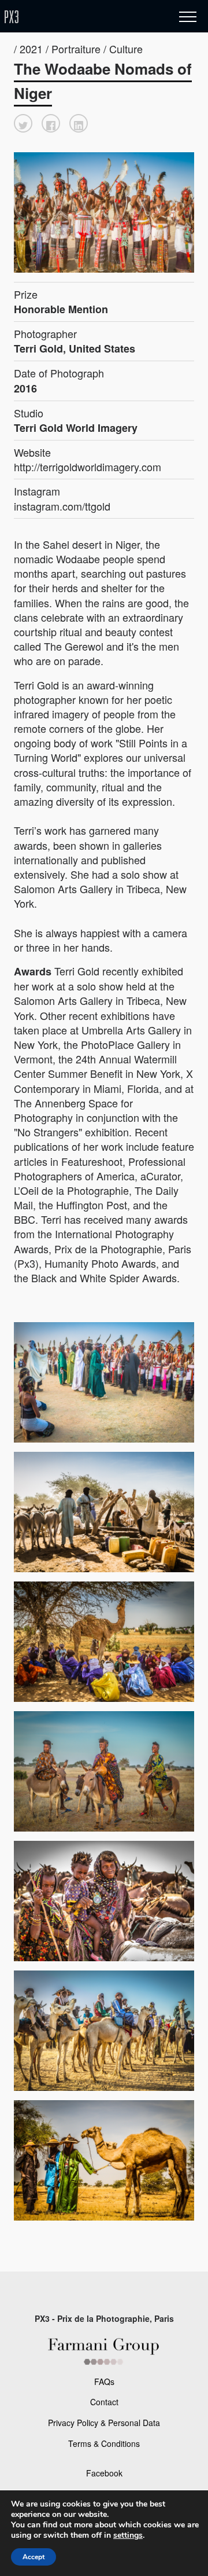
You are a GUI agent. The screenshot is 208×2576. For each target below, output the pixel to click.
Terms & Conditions (104, 2443)
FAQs (104, 2381)
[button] (23, 123)
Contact (104, 2402)
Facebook (104, 2473)
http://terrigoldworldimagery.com (88, 467)
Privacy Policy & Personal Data (104, 2423)
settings (128, 2535)
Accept (34, 2557)
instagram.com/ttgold (62, 506)
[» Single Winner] (80, 17)
